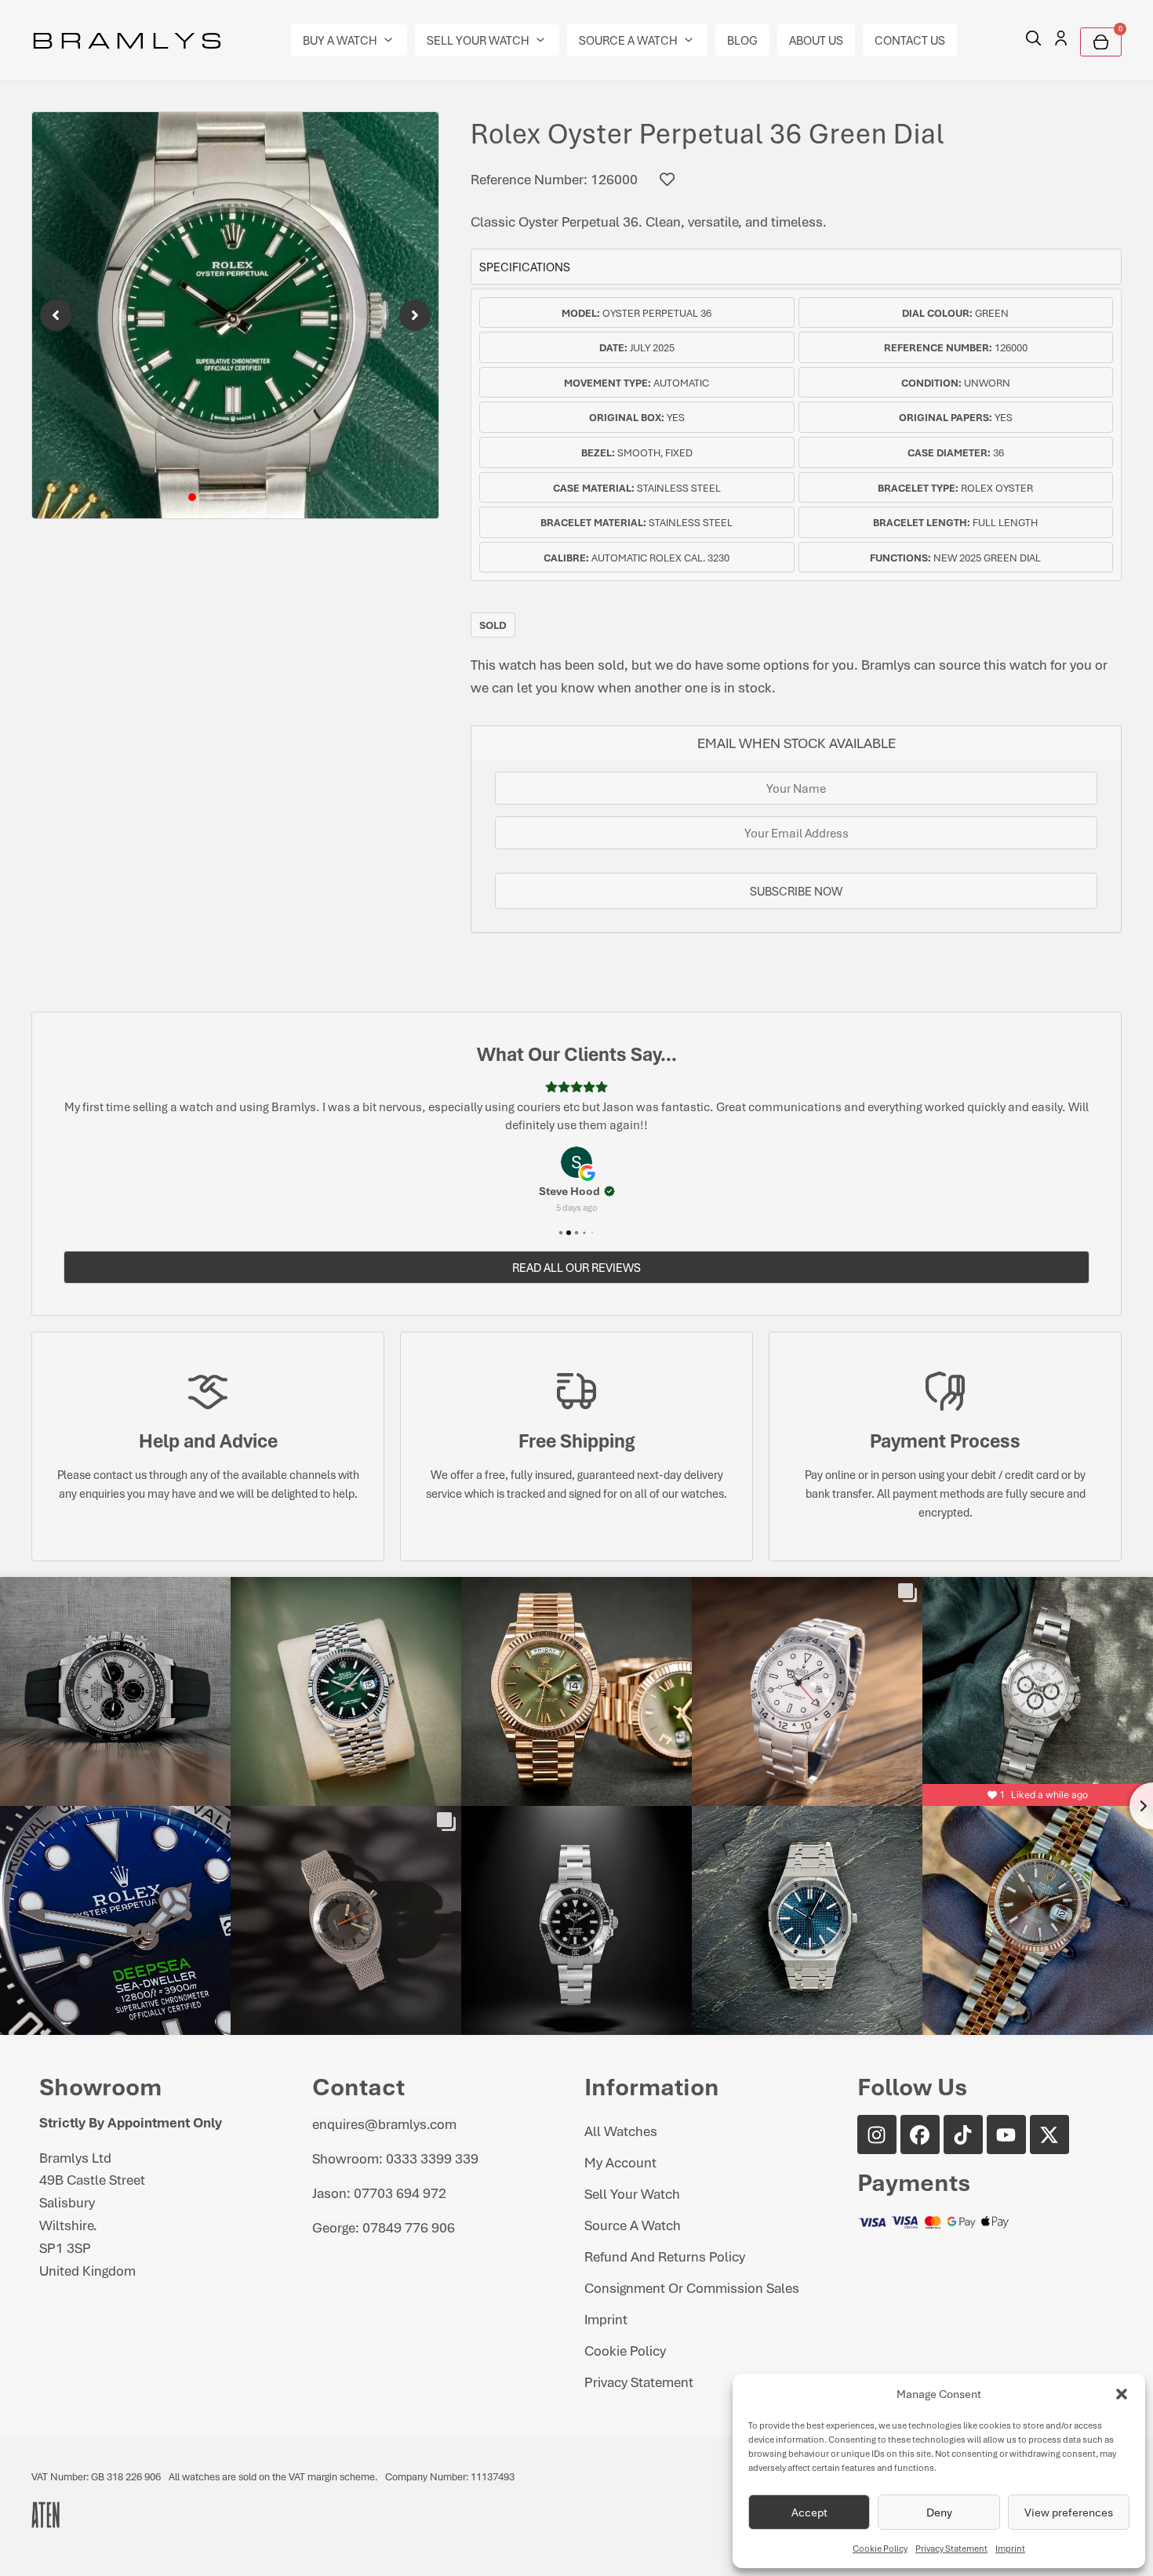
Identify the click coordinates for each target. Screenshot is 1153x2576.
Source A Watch (633, 2225)
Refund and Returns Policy (665, 2256)
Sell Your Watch (632, 2193)
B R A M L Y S (127, 39)
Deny (939, 2512)
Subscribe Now (796, 891)
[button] (1122, 2394)
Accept (809, 2512)
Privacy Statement (951, 2548)
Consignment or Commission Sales (692, 2287)
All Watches (621, 2131)
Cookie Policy (880, 2548)
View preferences (1069, 2512)
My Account (620, 2162)
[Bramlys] (235, 315)
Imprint (1010, 2548)
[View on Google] (576, 1162)
